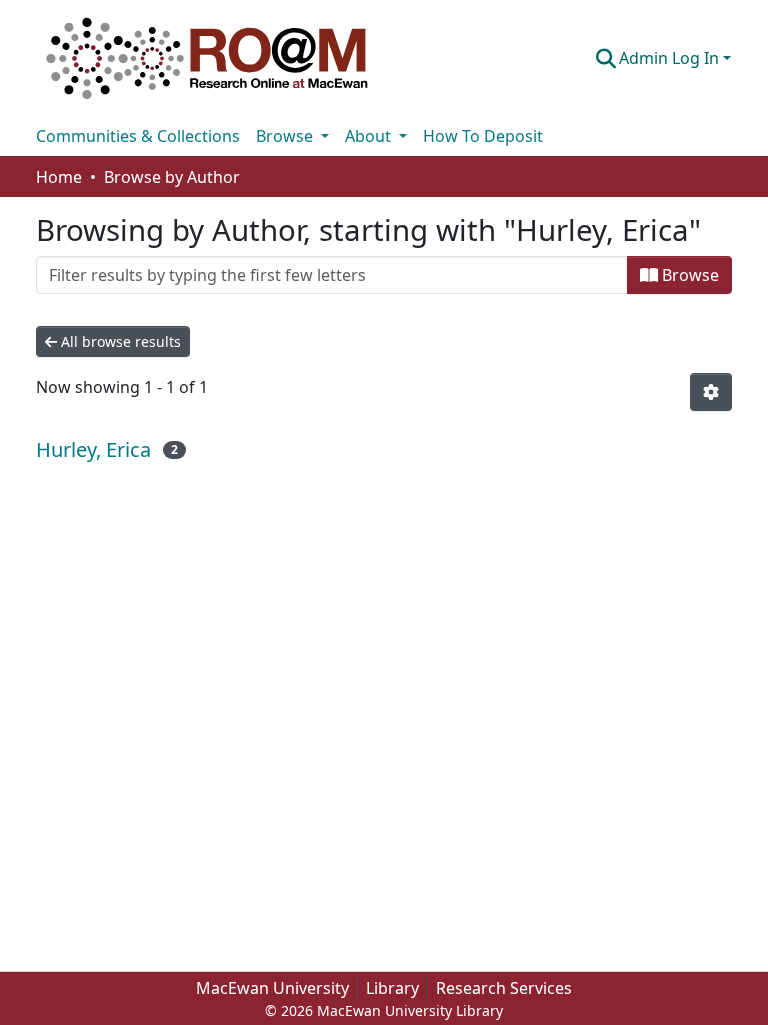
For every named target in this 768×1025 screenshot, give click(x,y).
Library (392, 988)
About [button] (370, 136)
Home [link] (59, 177)
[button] (207, 58)
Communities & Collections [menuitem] (138, 136)
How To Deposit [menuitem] (483, 136)
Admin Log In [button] (671, 58)
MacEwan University (272, 988)
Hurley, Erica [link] (93, 449)
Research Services (504, 988)
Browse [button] (286, 136)
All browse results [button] (119, 341)
